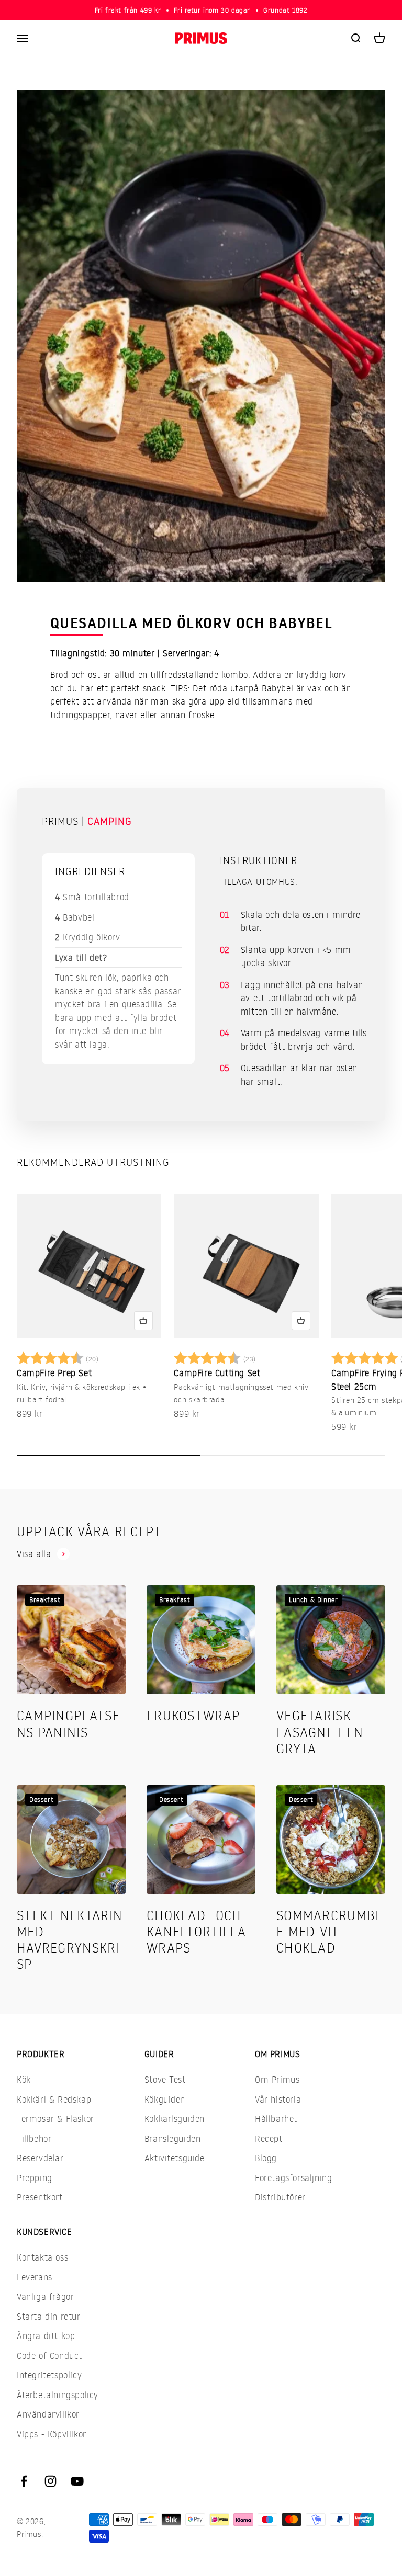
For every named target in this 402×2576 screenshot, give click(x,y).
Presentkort (40, 2197)
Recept (269, 2138)
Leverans (35, 2277)
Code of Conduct (49, 2356)
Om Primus (277, 2079)
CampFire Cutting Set (217, 1373)
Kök (24, 2079)
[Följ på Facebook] (24, 2481)
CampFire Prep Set (54, 1373)
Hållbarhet (276, 2119)
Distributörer (280, 2197)
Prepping (35, 2178)
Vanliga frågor (45, 2296)
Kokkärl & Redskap (54, 2099)
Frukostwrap (193, 1715)
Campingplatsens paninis (68, 1723)
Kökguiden (165, 2099)
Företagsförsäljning (293, 2178)
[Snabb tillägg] (143, 1321)
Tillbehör (34, 2138)
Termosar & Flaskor (55, 2119)
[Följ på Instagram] (51, 2481)
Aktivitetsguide (175, 2158)
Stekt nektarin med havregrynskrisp (70, 1939)
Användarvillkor (48, 2414)
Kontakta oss (42, 2257)
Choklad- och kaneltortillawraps (196, 1931)
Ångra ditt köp (46, 2336)
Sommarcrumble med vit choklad (330, 1931)
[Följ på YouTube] (77, 2481)
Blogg (266, 2158)
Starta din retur (49, 2316)
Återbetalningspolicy (58, 2395)
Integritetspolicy (49, 2375)
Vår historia (278, 2099)
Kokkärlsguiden (175, 2119)
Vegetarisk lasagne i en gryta (320, 1731)
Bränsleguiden (173, 2138)
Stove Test (165, 2079)
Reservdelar (40, 2158)
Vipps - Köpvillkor (52, 2434)
